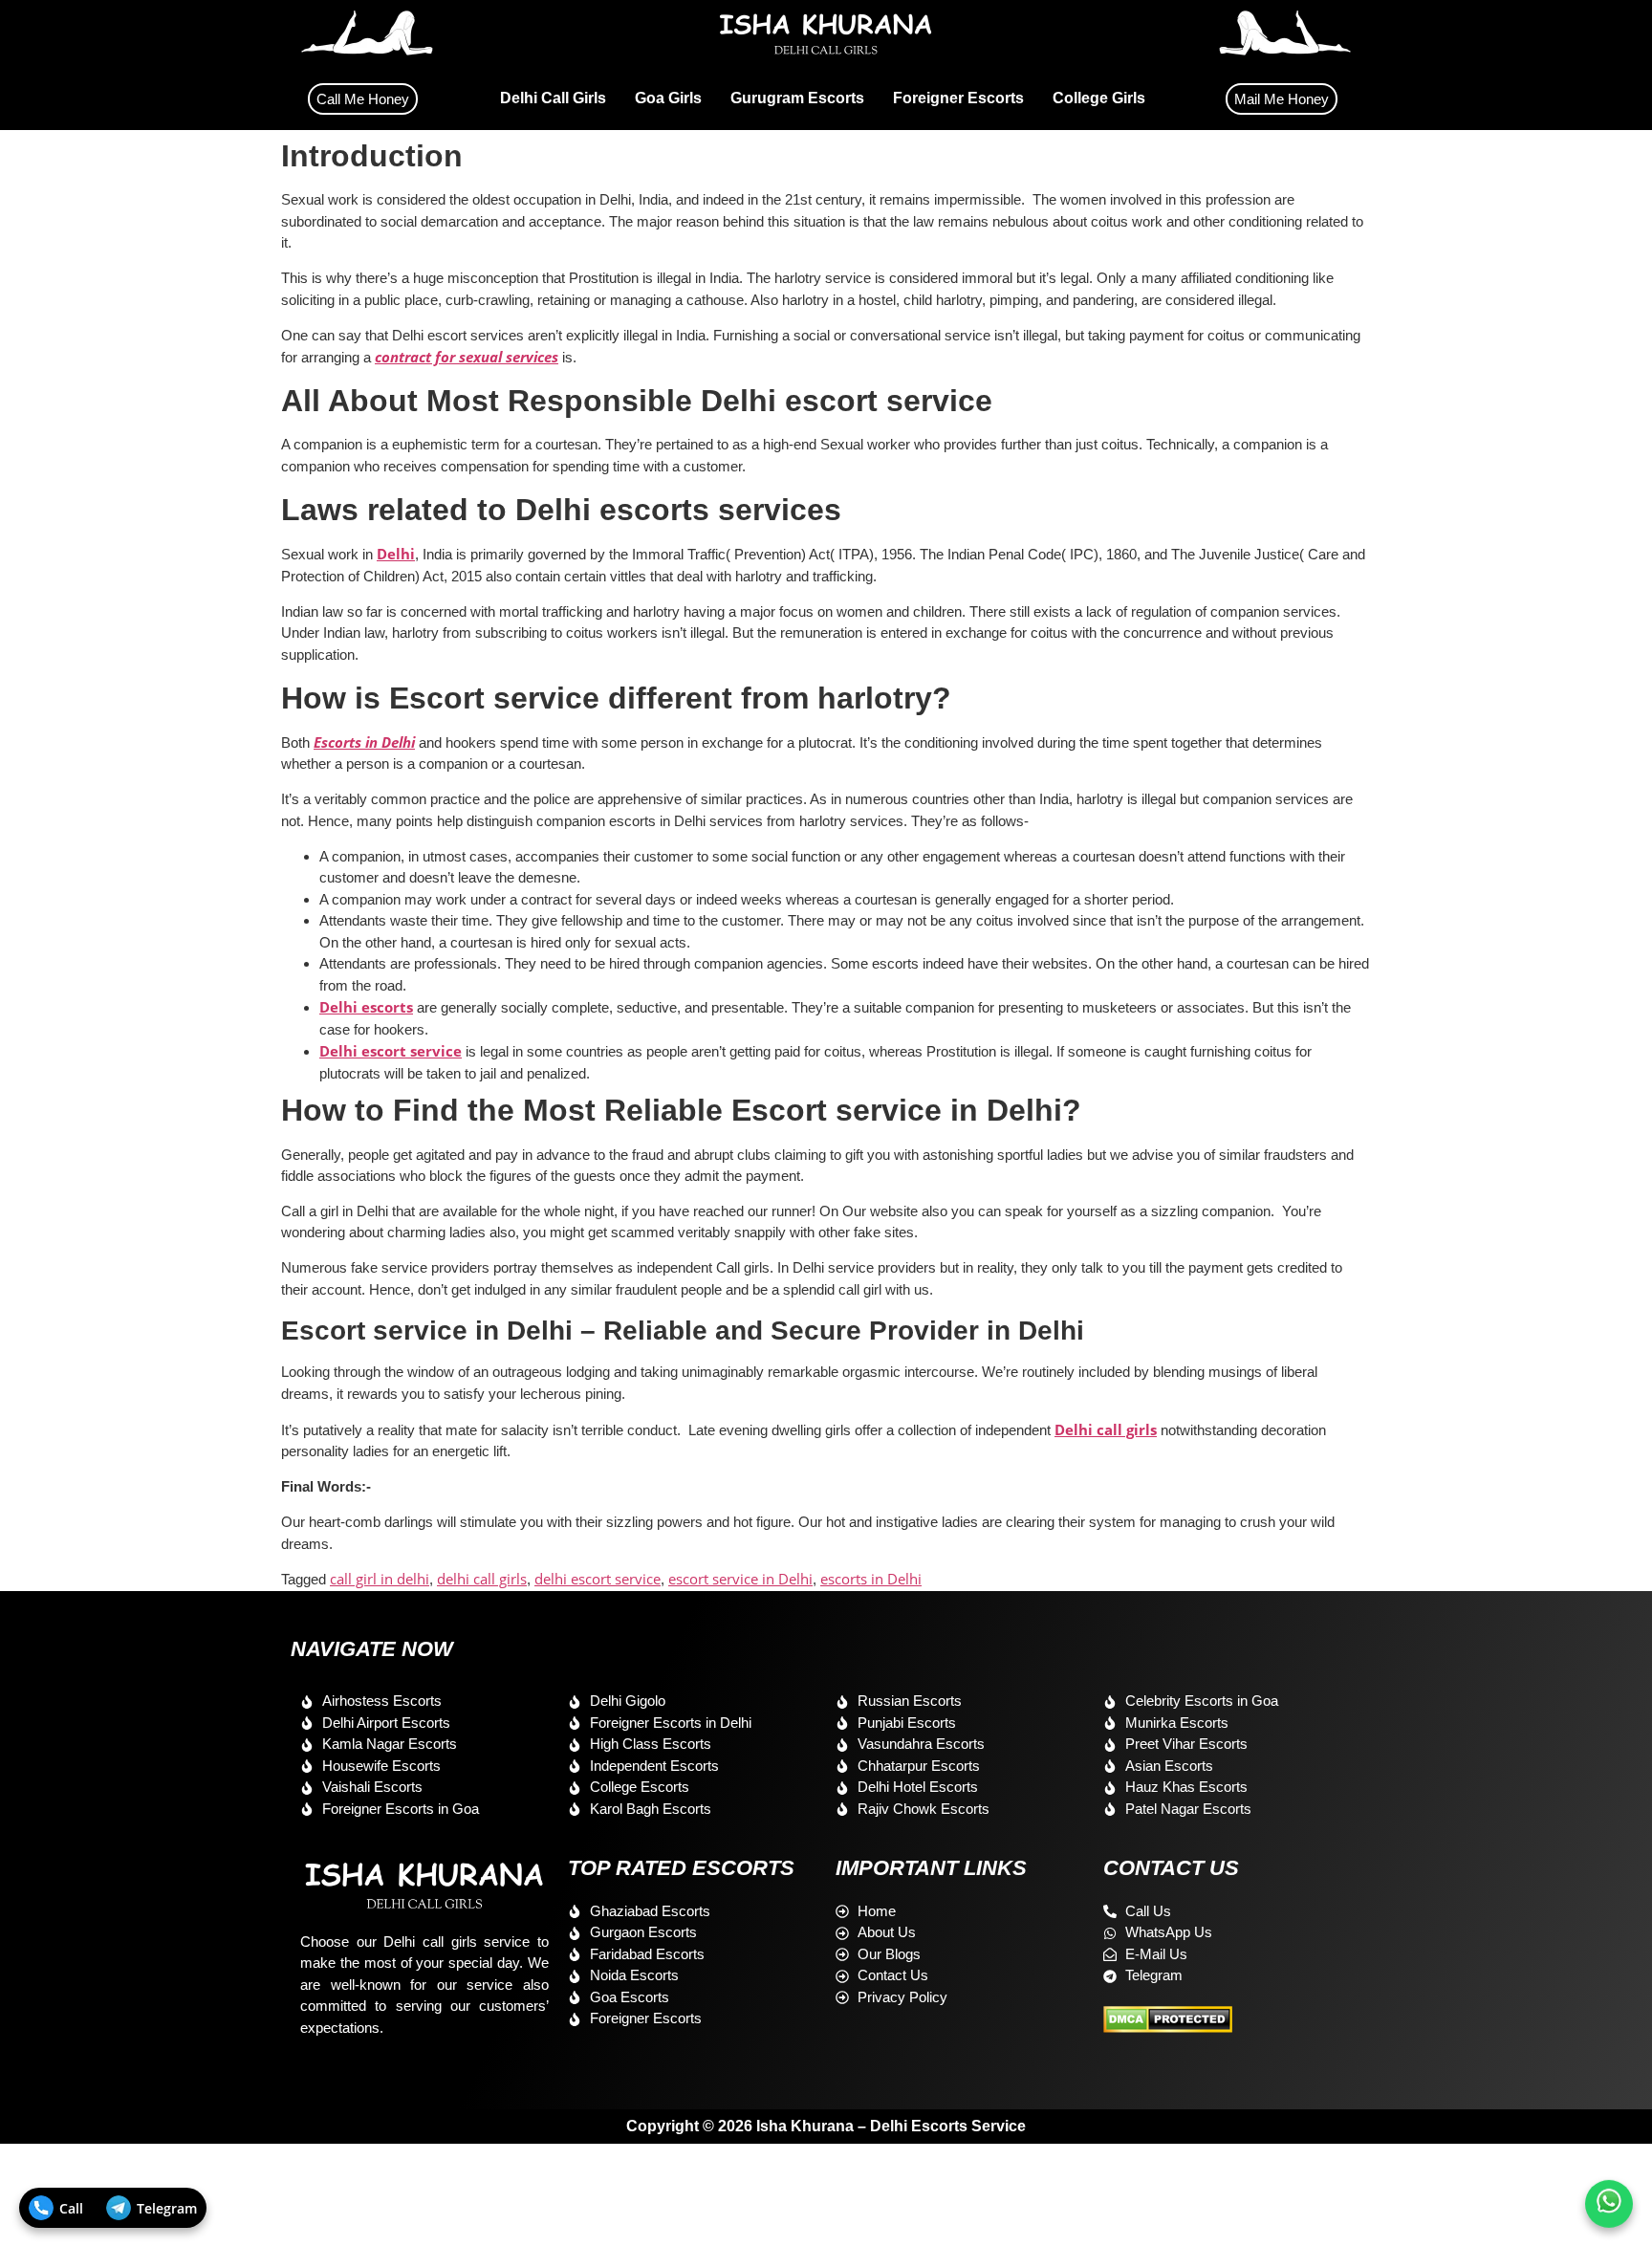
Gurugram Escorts (797, 98)
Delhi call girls (1106, 1429)
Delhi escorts (366, 1007)
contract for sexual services (467, 357)
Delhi (396, 554)
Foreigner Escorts (958, 98)
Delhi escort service (391, 1051)
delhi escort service (598, 1579)
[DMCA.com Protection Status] (1168, 2027)
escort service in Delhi (740, 1579)
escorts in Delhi (871, 1579)
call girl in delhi (380, 1579)
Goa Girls (668, 98)
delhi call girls (482, 1579)
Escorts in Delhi (364, 742)
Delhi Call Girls (553, 98)
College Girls (1099, 98)
